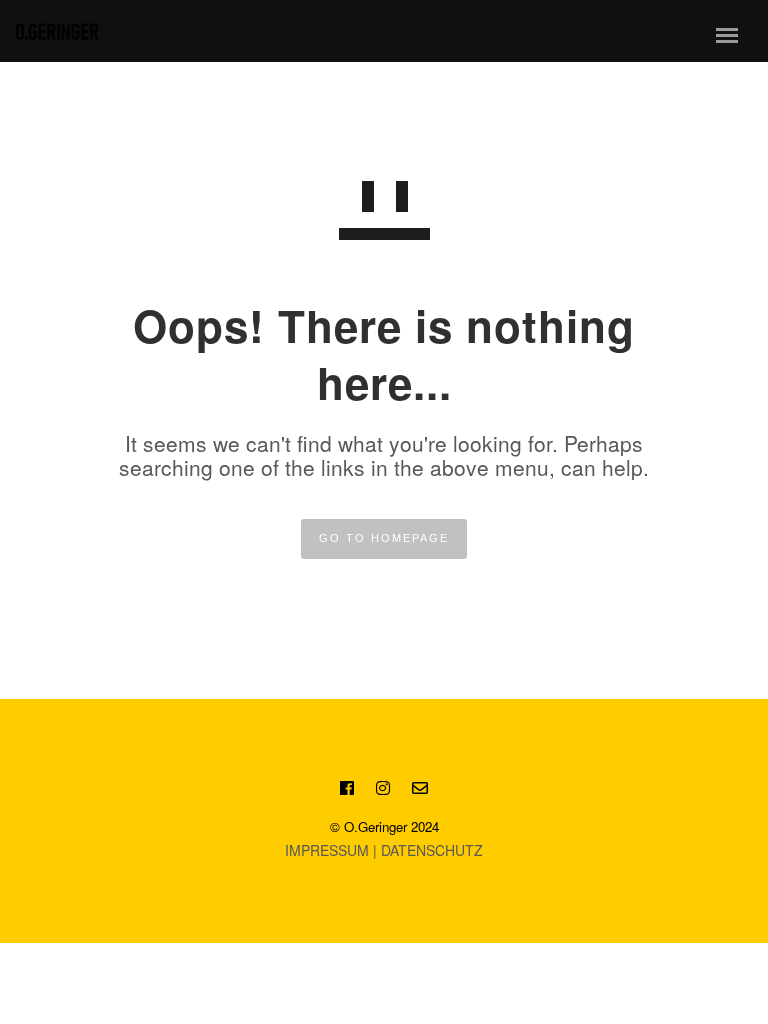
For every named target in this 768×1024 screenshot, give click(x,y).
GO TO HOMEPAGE (384, 538)
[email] (420, 791)
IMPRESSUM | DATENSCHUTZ (384, 850)
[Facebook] (347, 791)
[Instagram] (383, 791)
